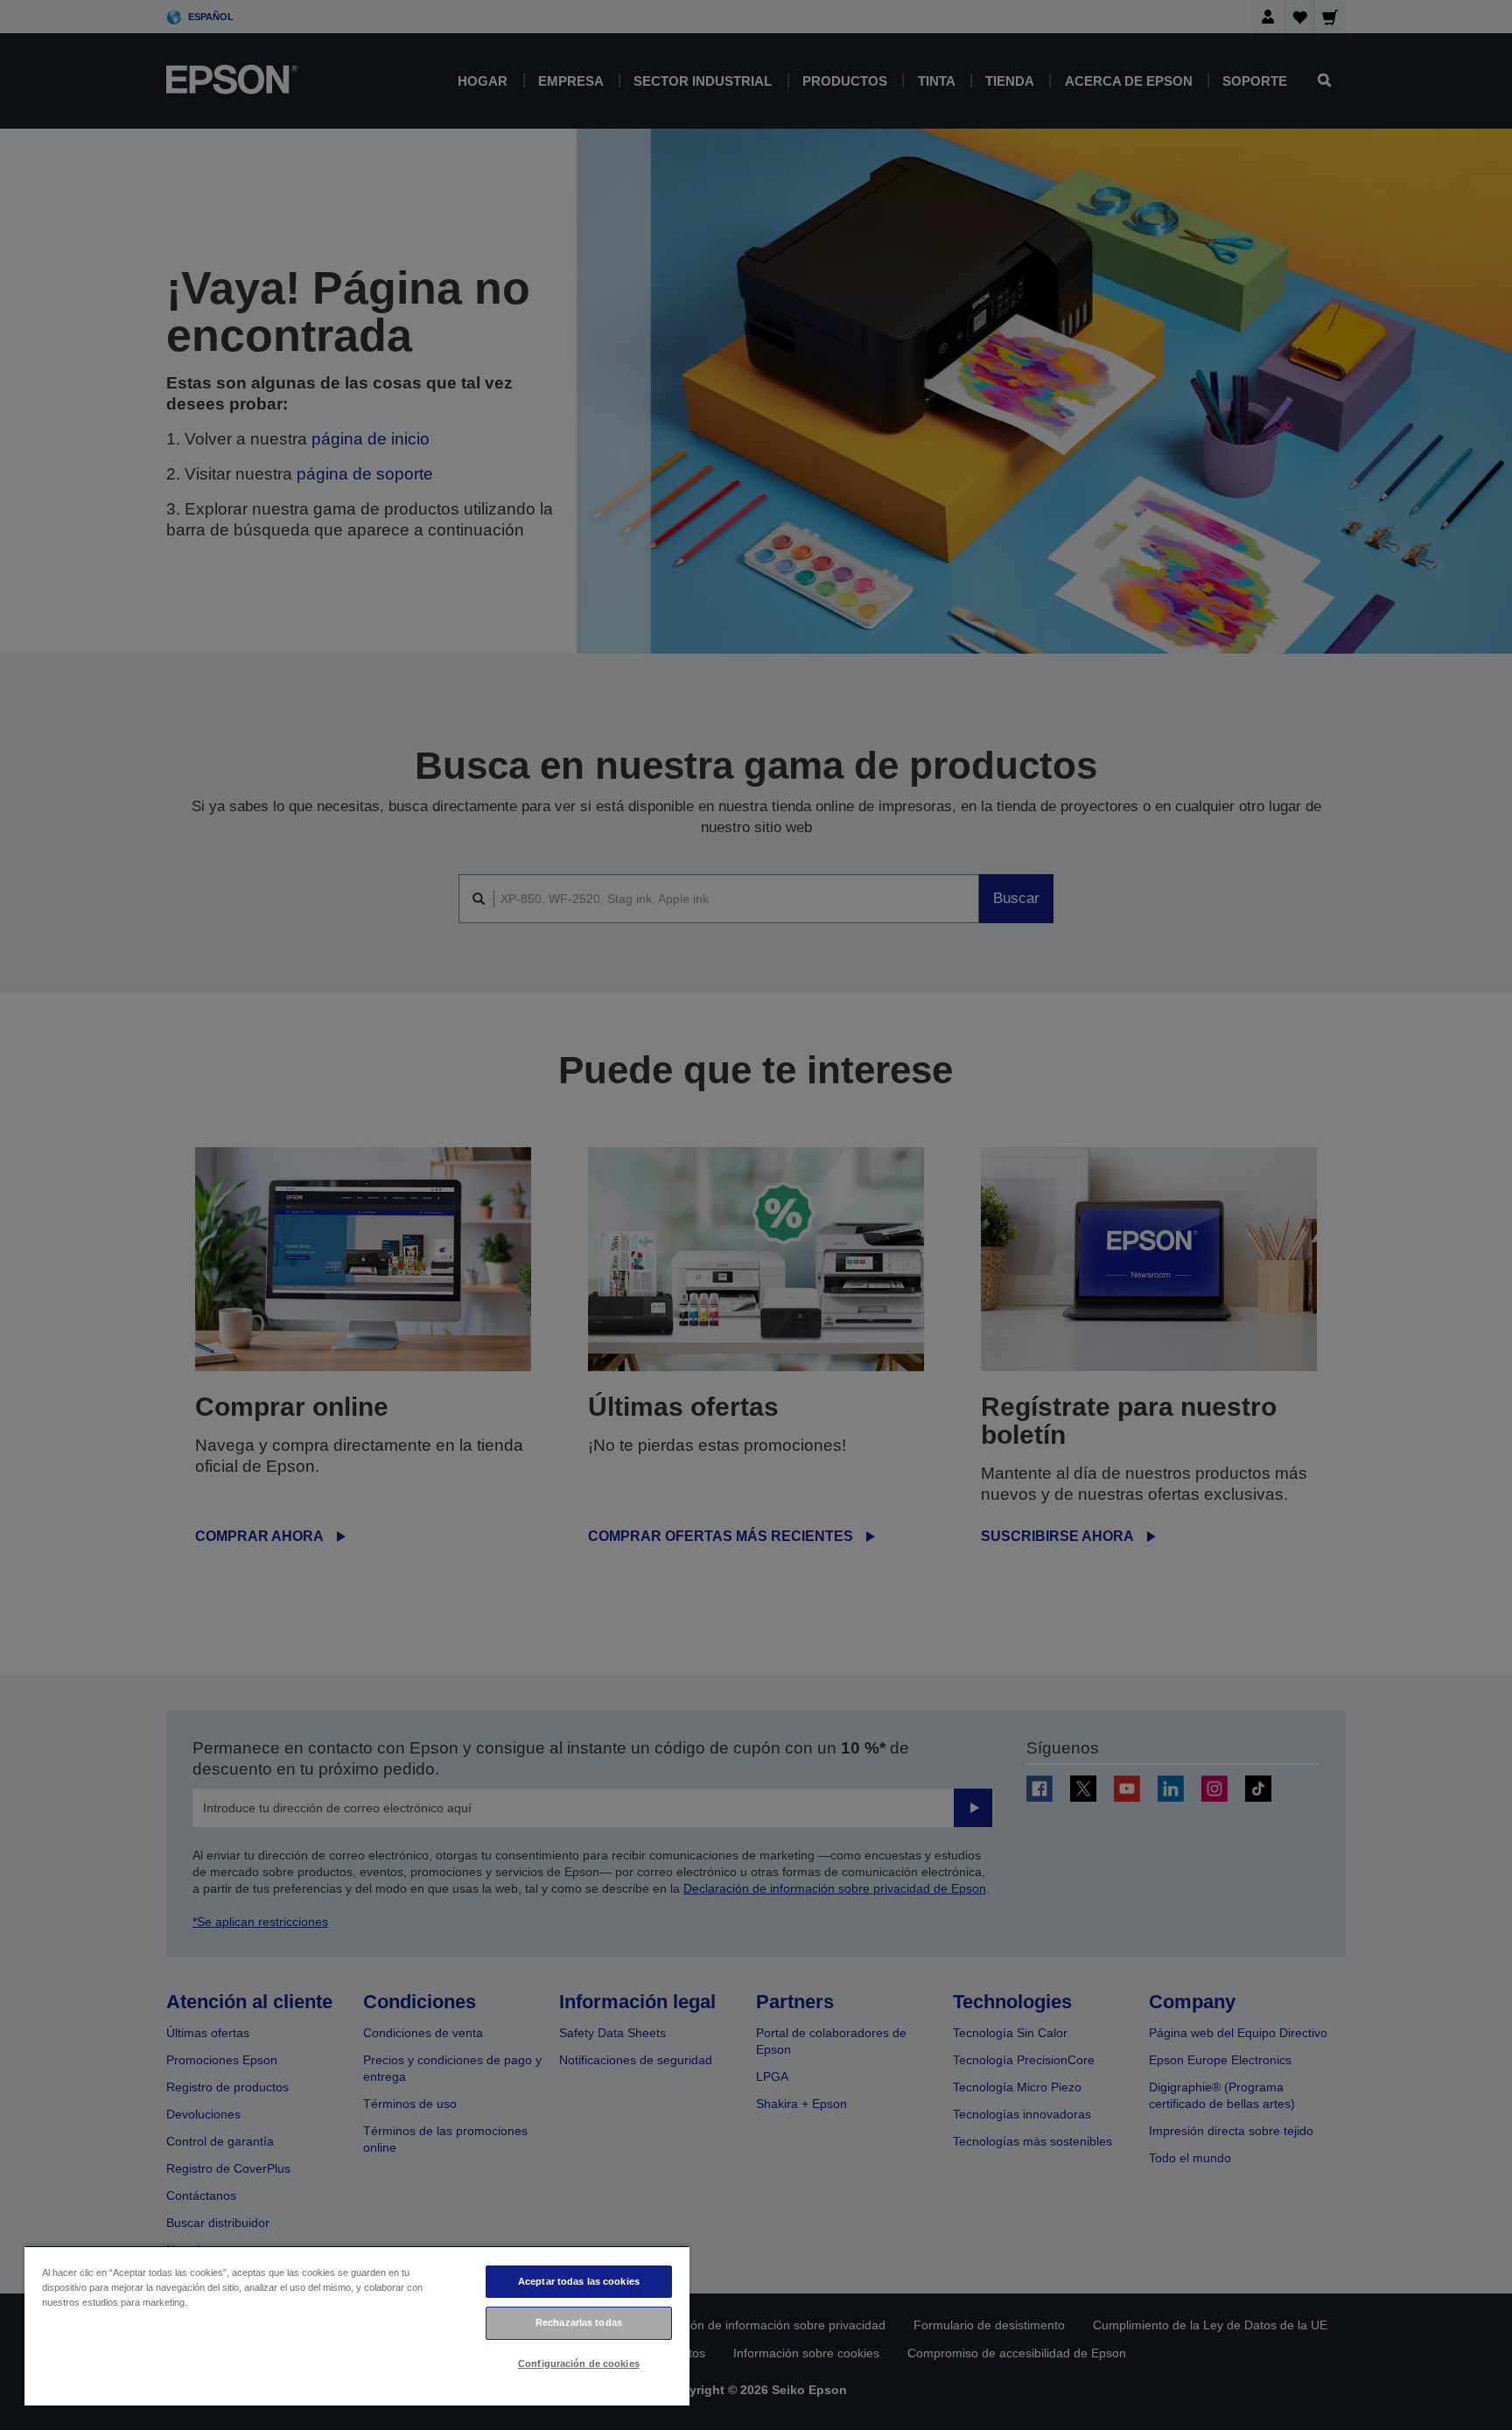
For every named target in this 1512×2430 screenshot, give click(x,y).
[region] (357, 2325)
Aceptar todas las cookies (579, 2281)
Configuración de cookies (579, 2363)
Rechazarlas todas (579, 2322)
